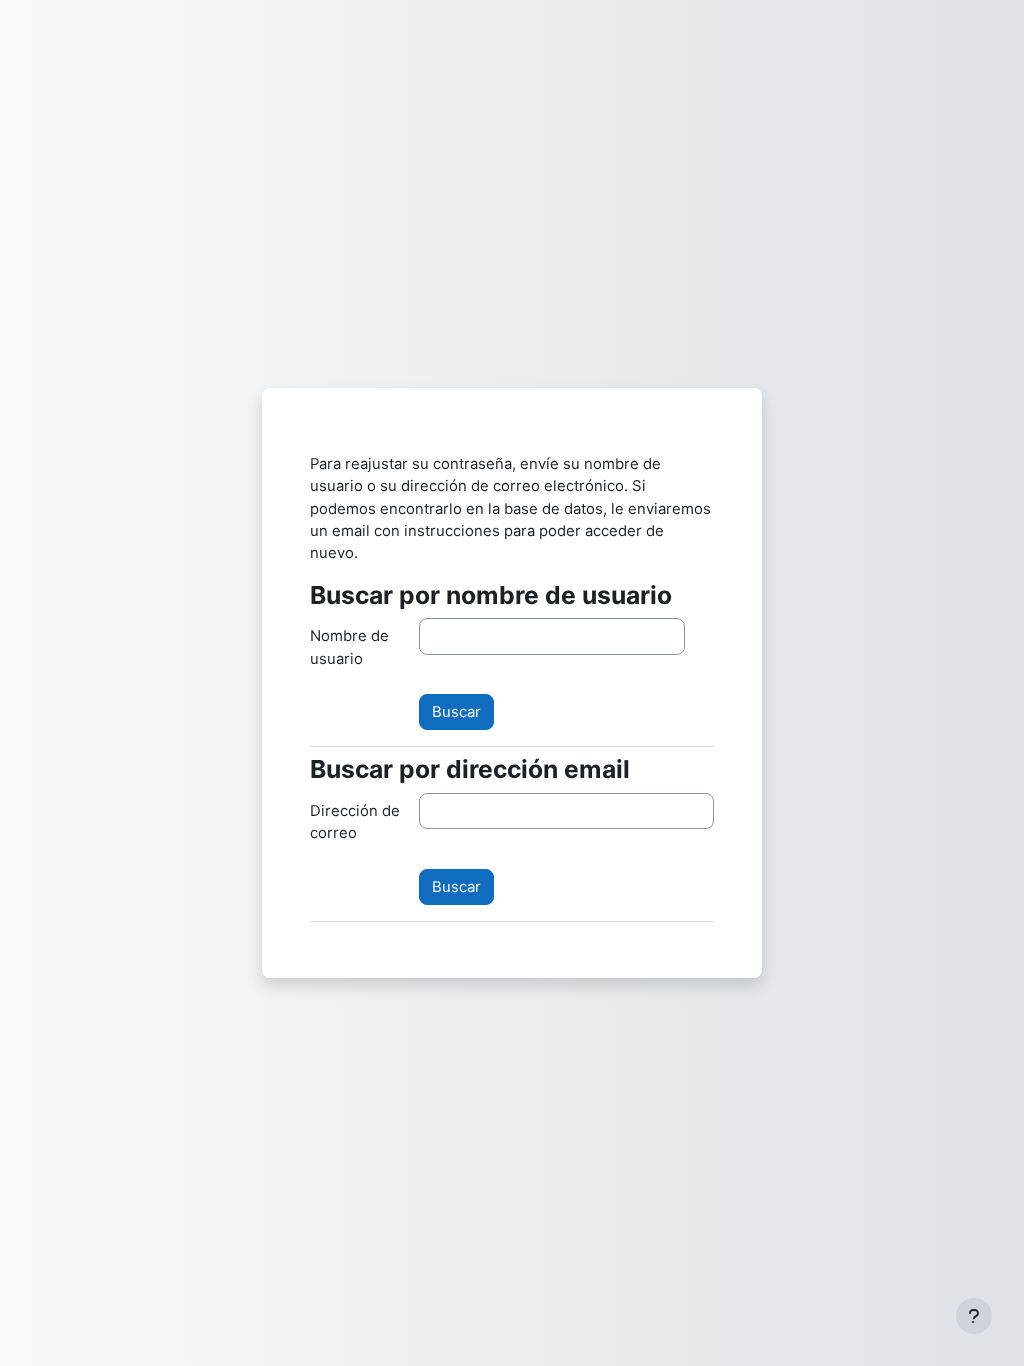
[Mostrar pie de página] (974, 1316)
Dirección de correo (355, 822)
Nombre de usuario (349, 647)
